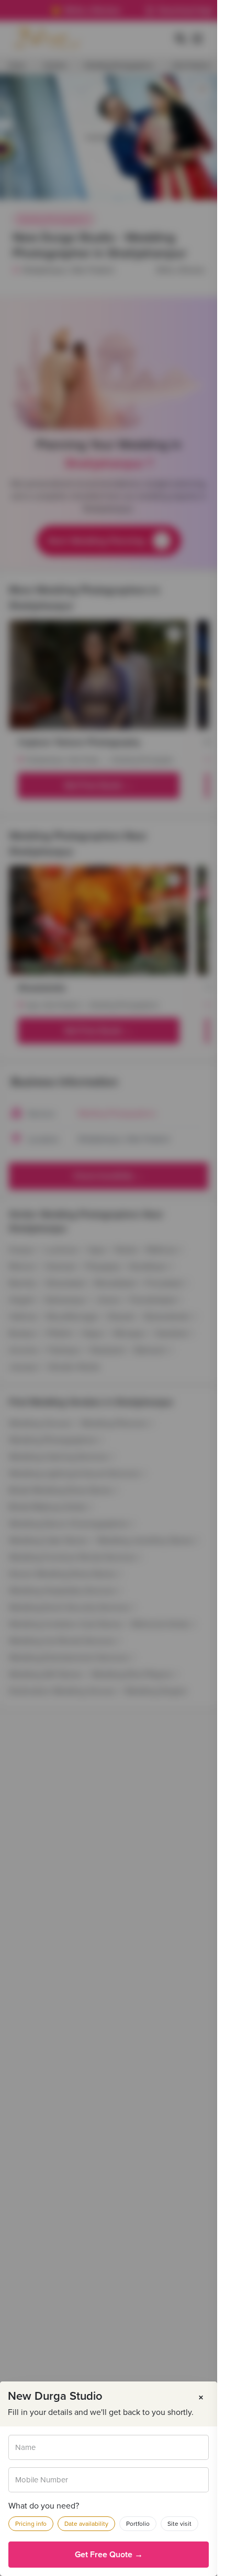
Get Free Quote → (109, 2555)
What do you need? (44, 2506)
